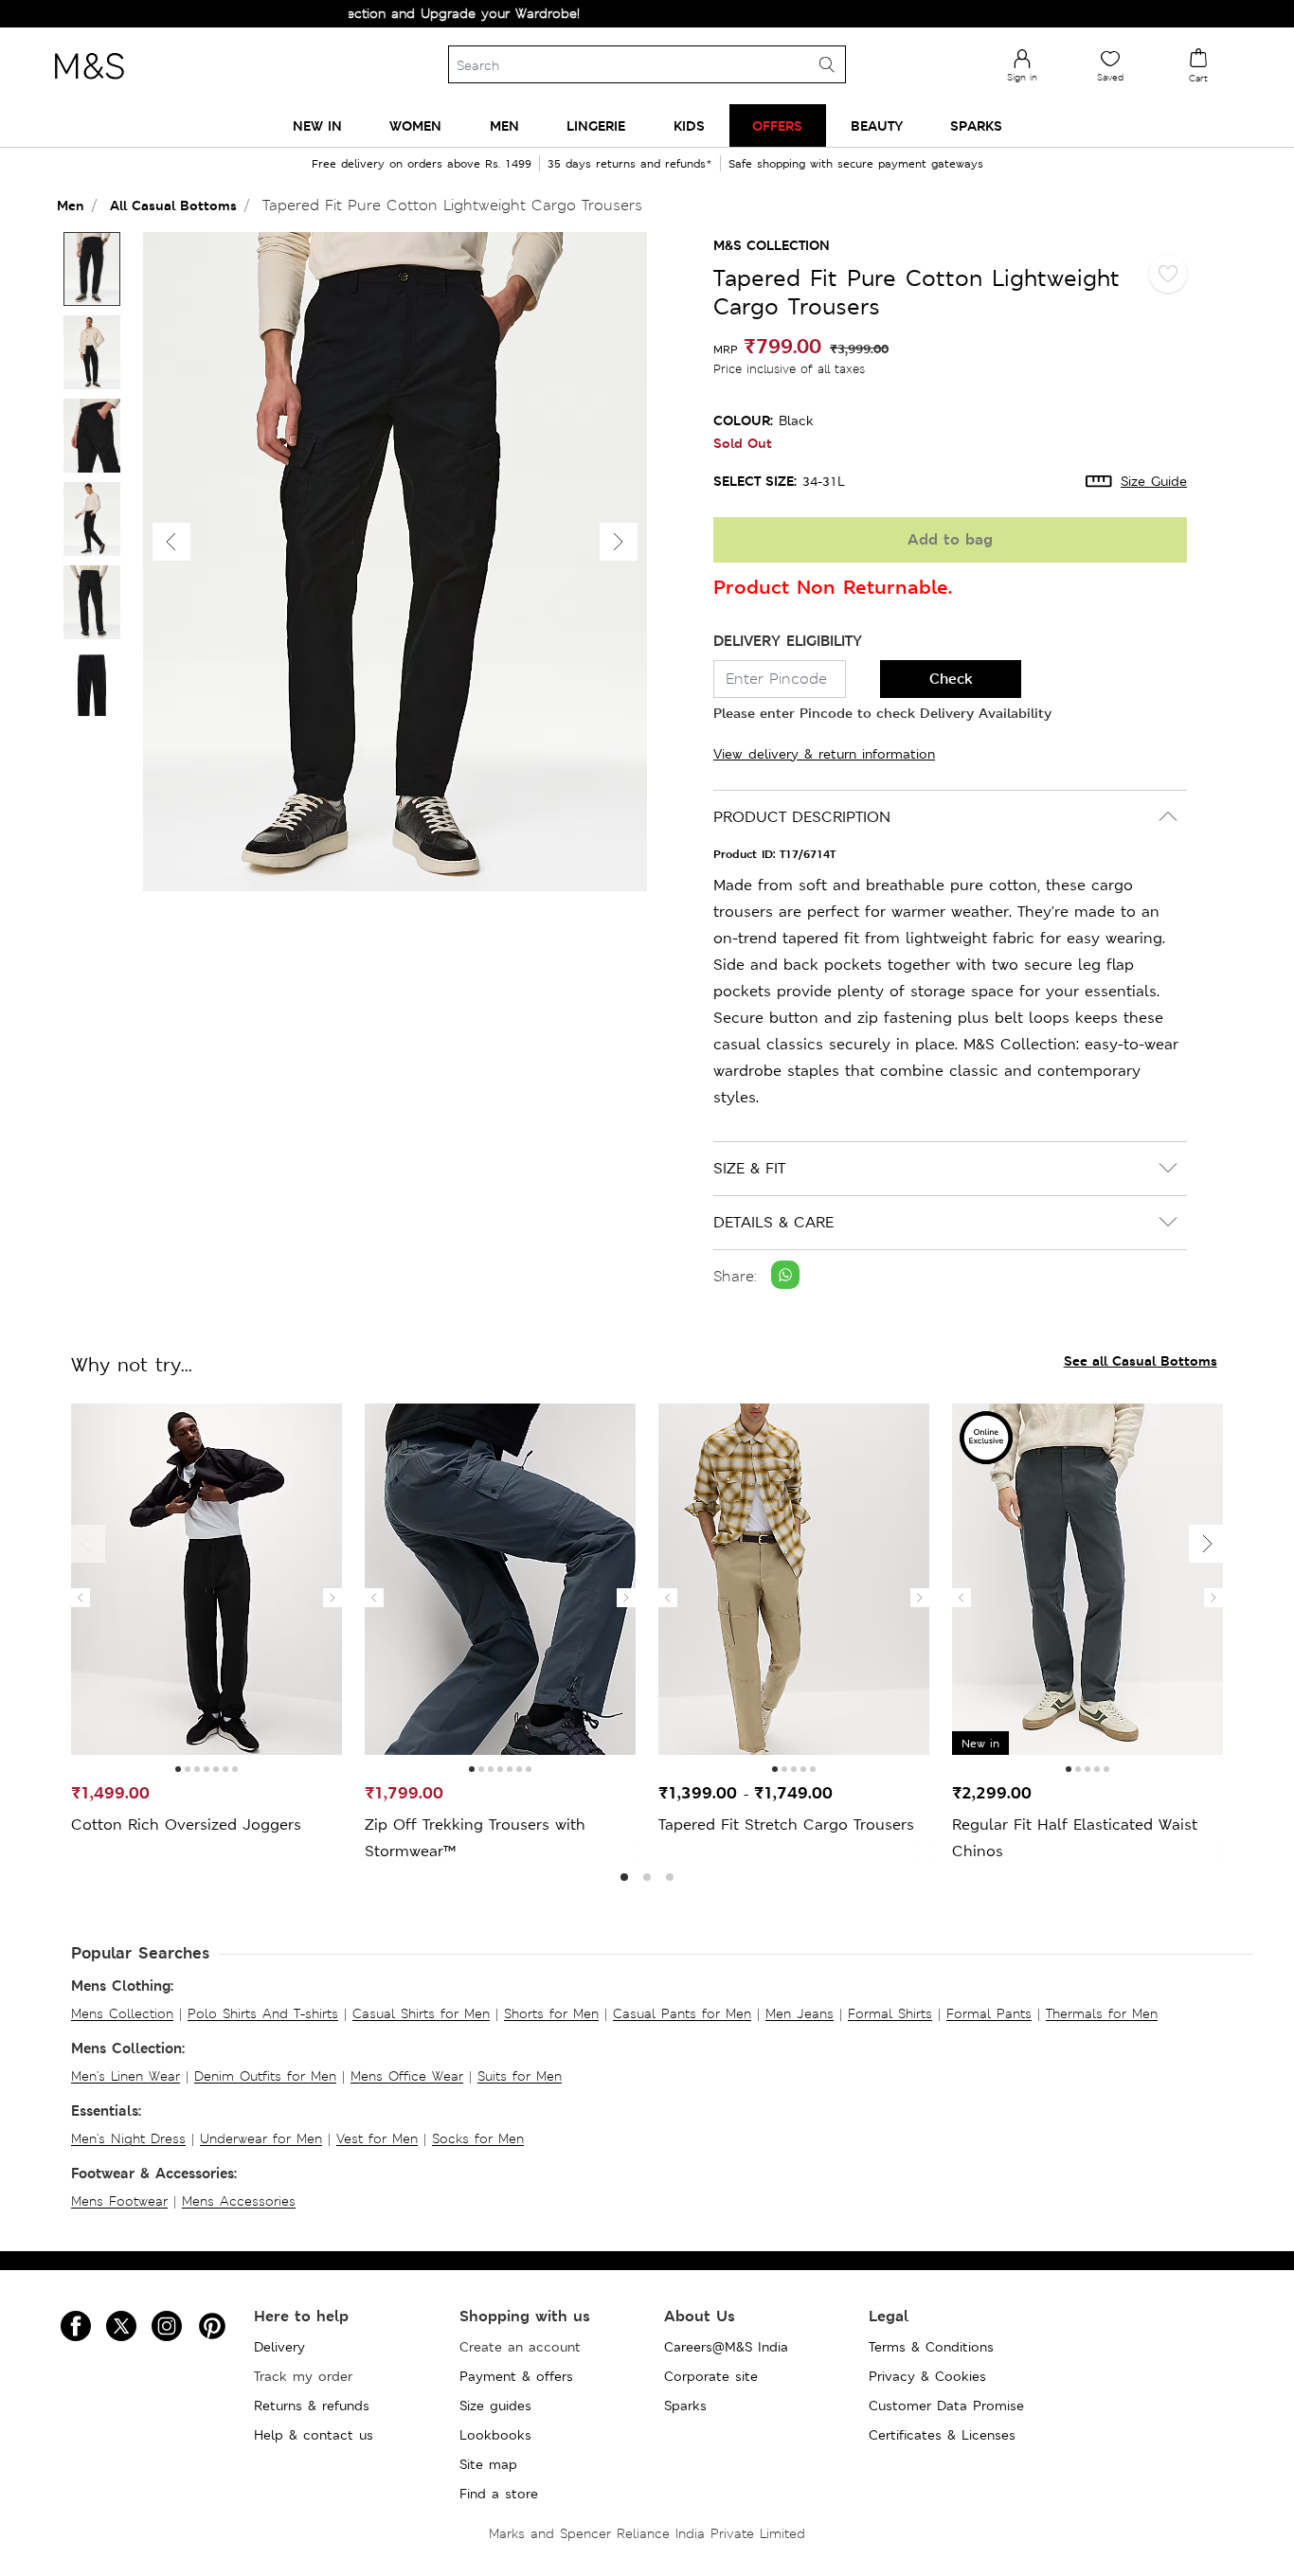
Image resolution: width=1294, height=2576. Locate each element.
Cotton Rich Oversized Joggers (186, 1825)
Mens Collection (122, 2013)
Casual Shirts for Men (421, 2013)
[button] (619, 542)
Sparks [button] (976, 125)
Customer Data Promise (946, 2406)
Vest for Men (377, 2138)
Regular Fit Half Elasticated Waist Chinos (1075, 1838)
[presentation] (81, 1598)
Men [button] (504, 125)
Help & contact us (314, 2435)
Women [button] (415, 125)
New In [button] (317, 125)
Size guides (495, 2406)
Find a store (499, 2494)
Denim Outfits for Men (265, 2076)
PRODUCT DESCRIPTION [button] (802, 817)
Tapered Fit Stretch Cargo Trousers (786, 1825)
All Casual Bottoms (173, 205)
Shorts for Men (551, 2013)
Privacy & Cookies (927, 2376)
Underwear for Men (261, 2138)
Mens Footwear (119, 2201)
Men (71, 205)
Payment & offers (516, 2376)
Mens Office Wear (407, 2076)
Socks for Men (478, 2138)
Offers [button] (777, 125)
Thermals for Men (1102, 2013)
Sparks (685, 2406)
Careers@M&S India (726, 2347)
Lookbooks (495, 2435)
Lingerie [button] (596, 125)
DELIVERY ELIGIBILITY (788, 641)
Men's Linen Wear (126, 2076)
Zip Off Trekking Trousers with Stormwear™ (475, 1838)
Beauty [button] (877, 125)
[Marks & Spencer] (89, 84)
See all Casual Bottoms (1141, 1360)
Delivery (279, 2347)
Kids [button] (689, 125)
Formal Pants (989, 2013)
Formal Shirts (890, 2013)
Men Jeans (800, 2013)
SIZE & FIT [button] (749, 1168)
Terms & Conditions (931, 2347)
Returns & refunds (312, 2406)
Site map (488, 2464)
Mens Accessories (239, 2201)
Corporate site (711, 2376)
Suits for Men (520, 2076)
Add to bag (950, 539)
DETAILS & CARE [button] (773, 1222)
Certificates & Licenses (942, 2435)
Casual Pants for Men (682, 2013)
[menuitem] (317, 125)
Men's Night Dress (128, 2138)
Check (951, 679)
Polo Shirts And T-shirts (263, 2013)
